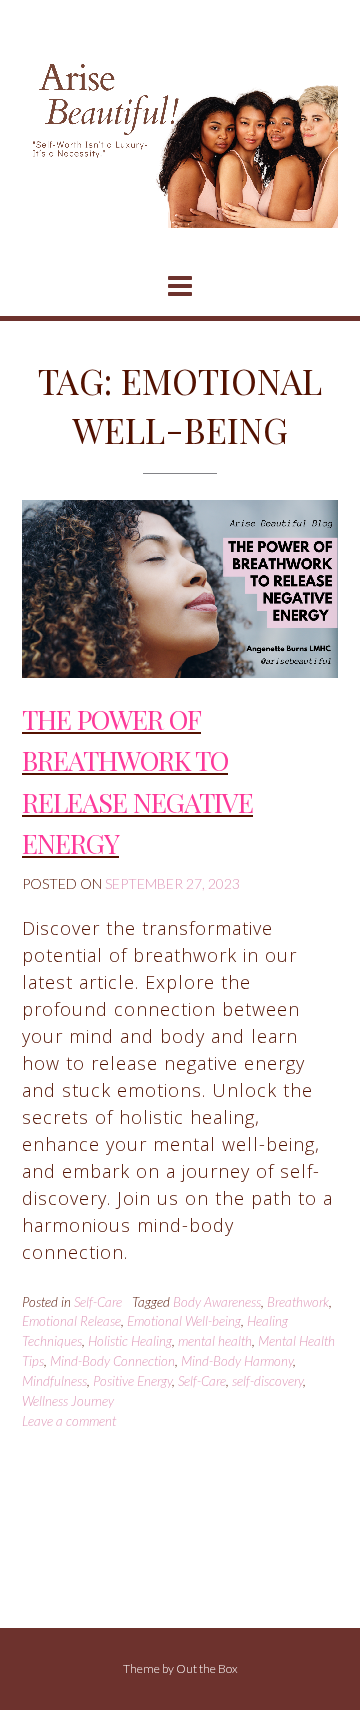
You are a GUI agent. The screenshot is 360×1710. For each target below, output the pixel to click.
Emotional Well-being (184, 1321)
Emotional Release (71, 1321)
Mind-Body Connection (112, 1361)
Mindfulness (54, 1381)
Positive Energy (132, 1381)
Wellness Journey (68, 1401)
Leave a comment (69, 1421)
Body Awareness (217, 1302)
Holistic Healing (130, 1341)
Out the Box (207, 1668)
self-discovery (267, 1381)
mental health (215, 1341)
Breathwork (298, 1302)
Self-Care (98, 1302)
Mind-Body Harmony (237, 1361)
